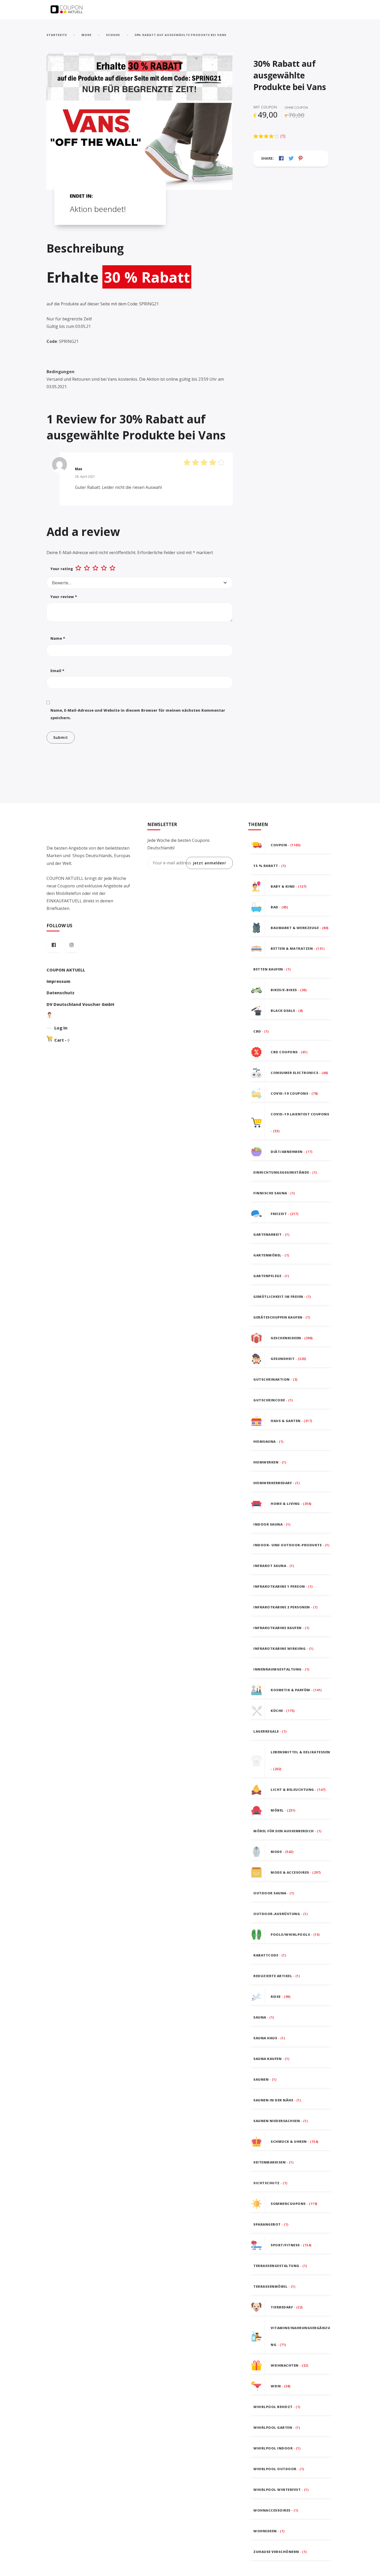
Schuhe (113, 35)
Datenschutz (60, 993)
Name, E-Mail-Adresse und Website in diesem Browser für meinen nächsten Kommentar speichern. (138, 714)
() (283, 136)
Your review (64, 597)
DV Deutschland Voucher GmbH (80, 1004)
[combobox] (140, 583)
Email (57, 671)
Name (58, 638)
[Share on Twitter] (291, 158)
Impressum (58, 981)
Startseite (57, 35)
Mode (87, 35)
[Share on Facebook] (281, 158)
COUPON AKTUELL (66, 970)
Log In (61, 1028)
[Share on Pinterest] (301, 158)
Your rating (62, 569)
